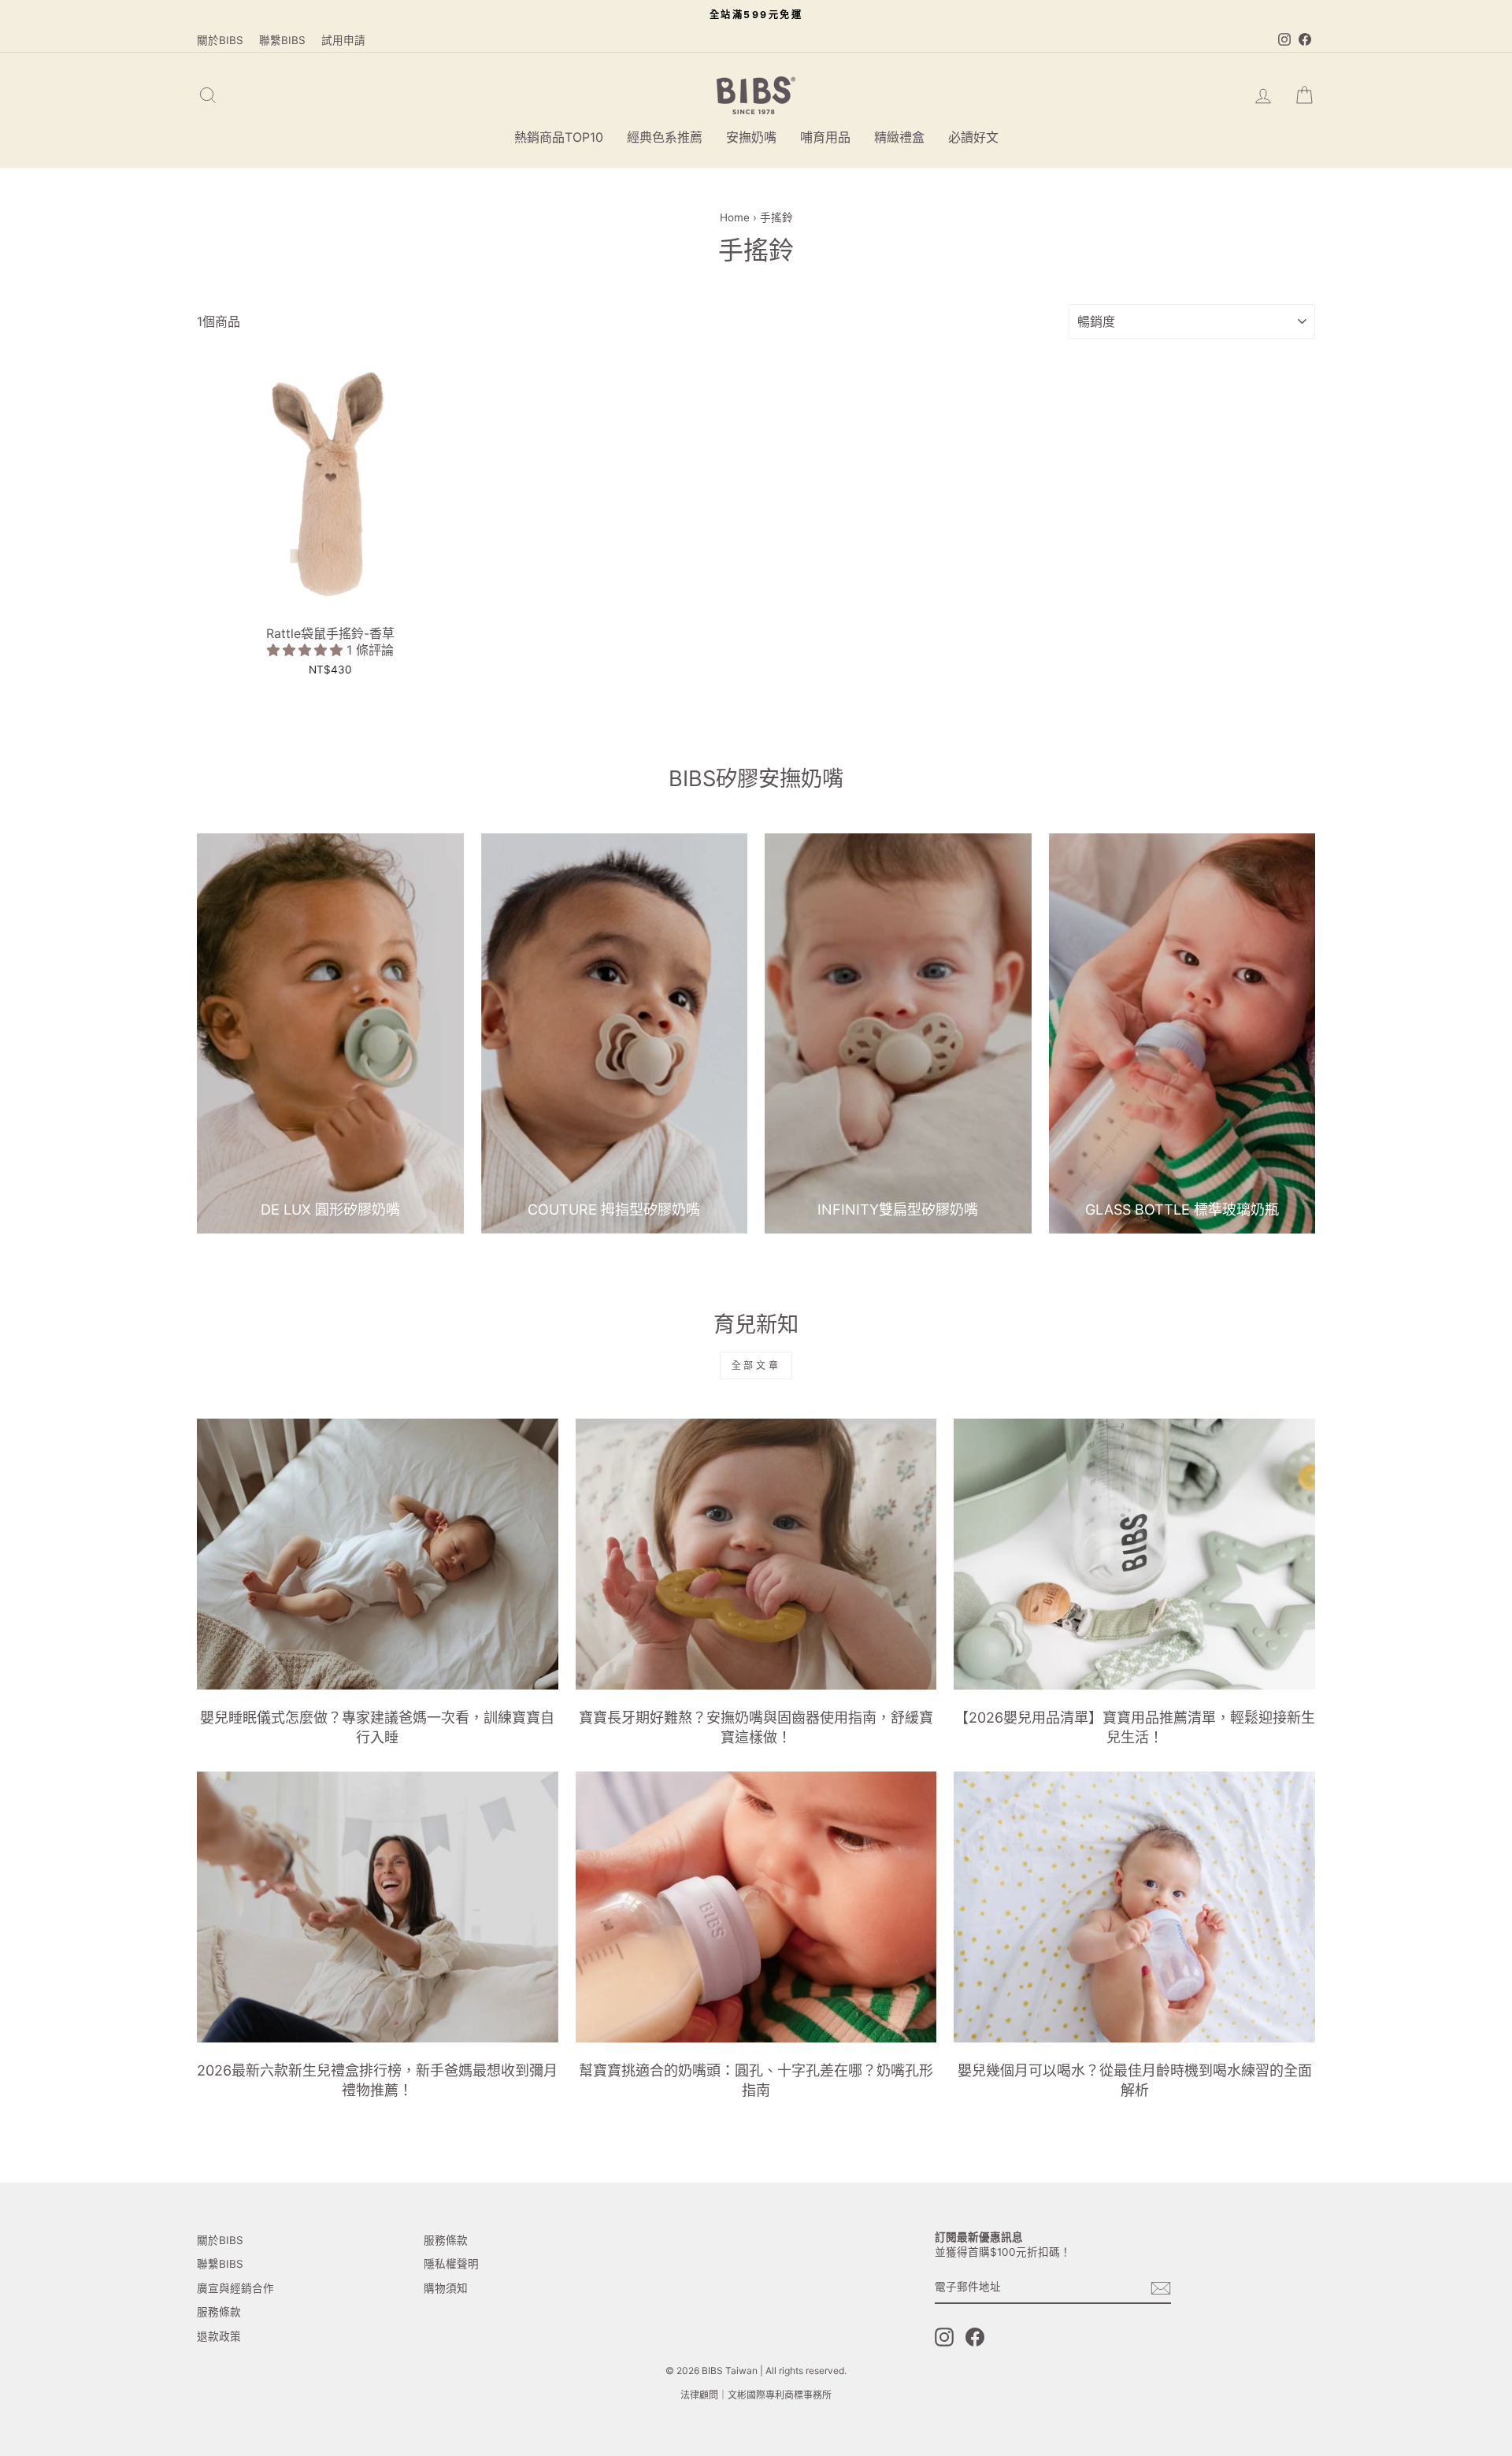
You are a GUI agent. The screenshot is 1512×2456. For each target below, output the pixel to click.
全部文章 (756, 1365)
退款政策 (219, 2336)
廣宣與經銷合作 (235, 2288)
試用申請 (343, 40)
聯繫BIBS (282, 40)
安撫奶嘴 (751, 137)
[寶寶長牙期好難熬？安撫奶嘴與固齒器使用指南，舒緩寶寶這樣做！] (756, 1554)
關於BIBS (220, 40)
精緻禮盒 (899, 137)
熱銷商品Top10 (559, 137)
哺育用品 (825, 137)
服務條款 (219, 2312)
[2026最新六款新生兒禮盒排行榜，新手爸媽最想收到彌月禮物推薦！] (378, 1907)
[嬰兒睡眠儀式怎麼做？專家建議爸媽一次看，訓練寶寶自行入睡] (378, 1554)
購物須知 (446, 2288)
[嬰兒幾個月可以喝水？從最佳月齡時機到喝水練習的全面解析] (1134, 1907)
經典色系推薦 (665, 137)
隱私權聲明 (451, 2264)
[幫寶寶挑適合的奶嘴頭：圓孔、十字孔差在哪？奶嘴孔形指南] (756, 1907)
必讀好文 (973, 137)
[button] (307, 650)
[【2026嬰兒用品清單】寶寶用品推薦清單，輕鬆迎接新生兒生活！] (1134, 1554)
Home (735, 217)
